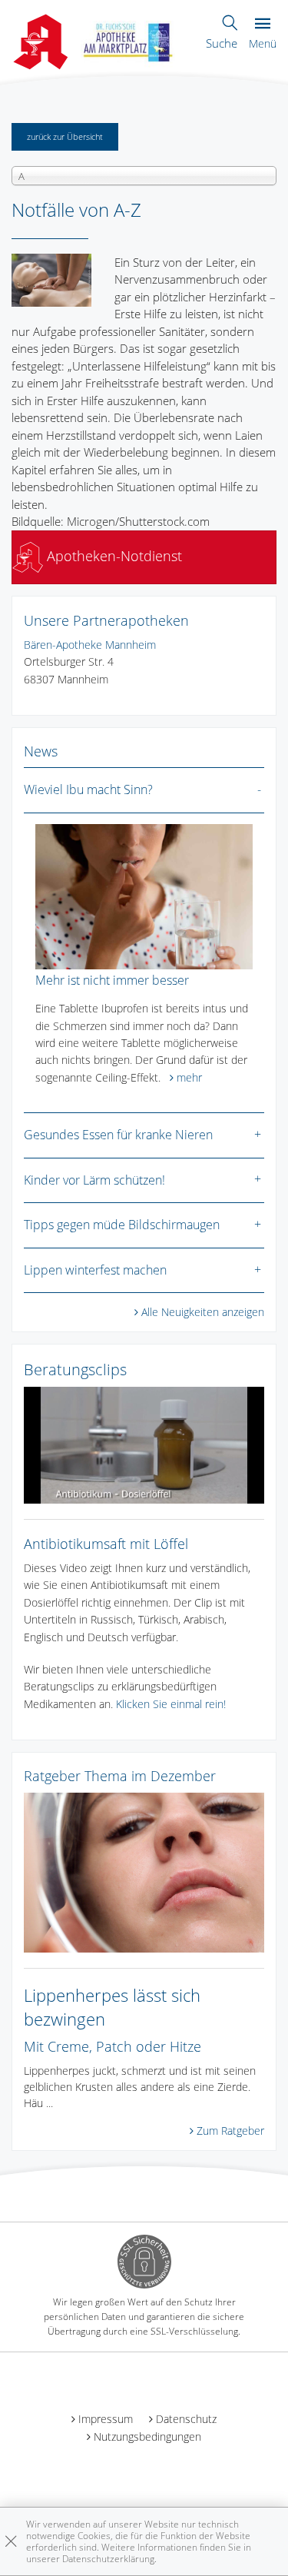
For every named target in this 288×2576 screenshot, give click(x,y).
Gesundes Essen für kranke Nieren (118, 1135)
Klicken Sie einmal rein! (171, 1704)
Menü (263, 43)
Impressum (106, 2419)
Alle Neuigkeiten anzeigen (203, 1312)
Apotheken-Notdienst (113, 556)
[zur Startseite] (128, 40)
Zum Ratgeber (230, 2131)
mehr (189, 1077)
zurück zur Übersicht (65, 136)
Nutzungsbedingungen (147, 2436)
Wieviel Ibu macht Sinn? (88, 789)
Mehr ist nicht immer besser (112, 980)
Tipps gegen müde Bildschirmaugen (122, 1225)
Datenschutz (186, 2419)
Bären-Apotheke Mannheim (90, 645)
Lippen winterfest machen (95, 1270)
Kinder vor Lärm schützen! (94, 1180)
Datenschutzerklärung (108, 2559)
